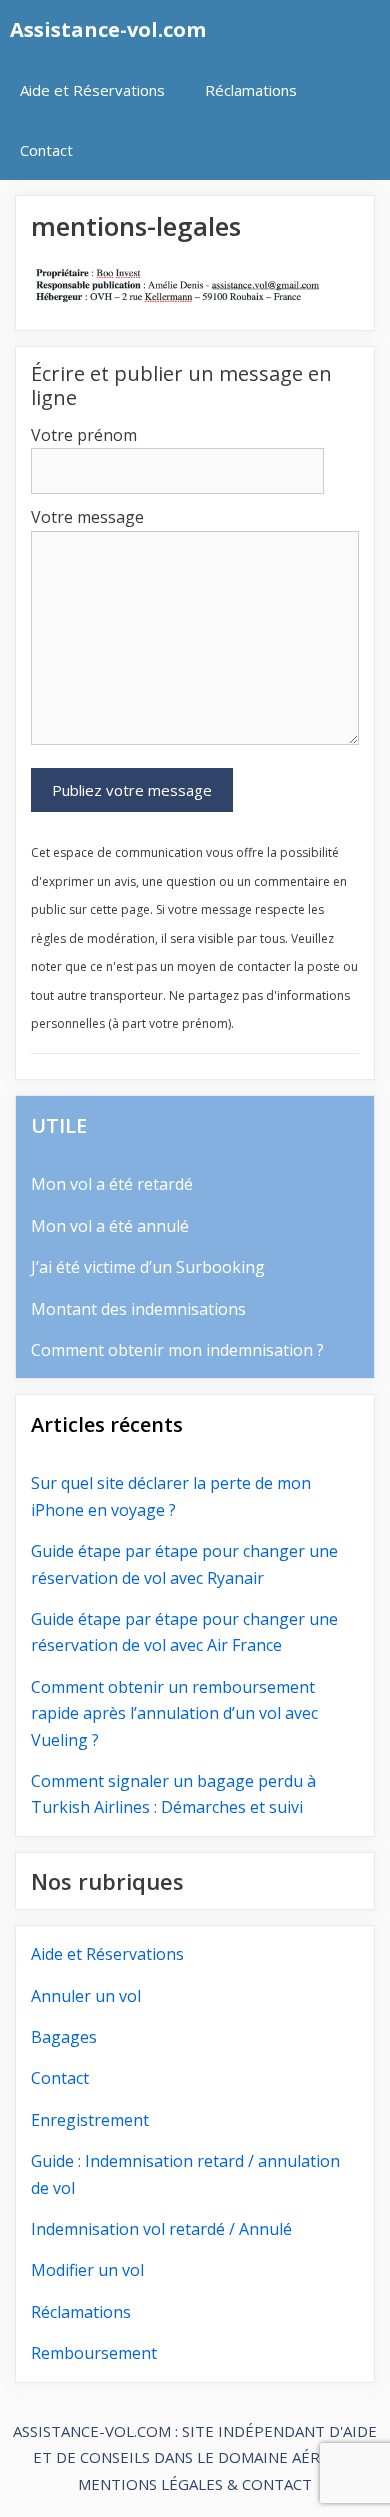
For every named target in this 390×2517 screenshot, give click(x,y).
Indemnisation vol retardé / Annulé (161, 2229)
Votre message (87, 517)
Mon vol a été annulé (110, 1226)
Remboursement (94, 2353)
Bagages (64, 2037)
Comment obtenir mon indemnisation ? (177, 1350)
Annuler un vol (86, 1996)
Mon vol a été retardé (112, 1184)
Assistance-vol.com (108, 29)
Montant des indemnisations (138, 1309)
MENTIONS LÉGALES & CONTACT (195, 2484)
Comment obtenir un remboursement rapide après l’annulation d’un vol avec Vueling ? (174, 1713)
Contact (46, 150)
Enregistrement (90, 2120)
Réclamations (251, 90)
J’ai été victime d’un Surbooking (148, 1267)
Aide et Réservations (92, 90)
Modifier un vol (87, 2270)
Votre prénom (84, 435)
